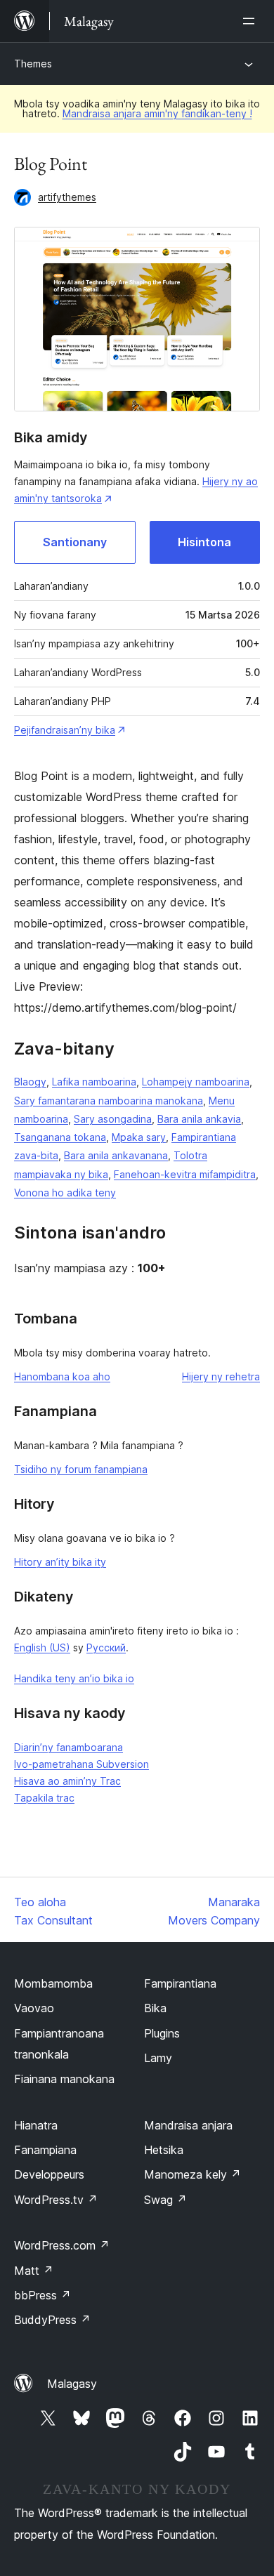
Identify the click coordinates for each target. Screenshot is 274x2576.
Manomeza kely (193, 2174)
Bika (155, 2008)
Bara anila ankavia (199, 1119)
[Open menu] (252, 21)
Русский (106, 1647)
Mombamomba (53, 1983)
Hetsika (164, 2150)
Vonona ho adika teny (65, 1193)
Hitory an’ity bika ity (60, 1562)
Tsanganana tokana (60, 1137)
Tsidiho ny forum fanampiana (81, 1469)
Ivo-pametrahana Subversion (81, 1764)
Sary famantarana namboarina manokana (109, 1101)
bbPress (43, 2295)
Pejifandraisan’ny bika (65, 730)
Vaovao (34, 2008)
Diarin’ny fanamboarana (68, 1747)
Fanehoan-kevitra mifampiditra (185, 1174)
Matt (34, 2271)
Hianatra (36, 2125)
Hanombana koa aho (62, 1376)
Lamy (158, 2058)
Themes (33, 64)
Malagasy (72, 2384)
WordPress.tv (56, 2200)
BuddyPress (52, 2320)
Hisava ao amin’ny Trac (67, 1781)
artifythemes (67, 197)
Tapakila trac (44, 1798)
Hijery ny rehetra (221, 1376)
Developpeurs (49, 2174)
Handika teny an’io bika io (74, 1678)
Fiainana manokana (64, 2079)
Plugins (162, 2033)
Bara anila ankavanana (116, 1155)
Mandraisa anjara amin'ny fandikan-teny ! (157, 113)
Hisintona (204, 542)
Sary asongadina (113, 1119)
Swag (165, 2200)
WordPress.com (62, 2245)
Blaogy (30, 1082)
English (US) (42, 1647)
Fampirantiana (180, 1983)
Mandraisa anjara (188, 2125)
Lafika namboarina (94, 1082)
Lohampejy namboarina (196, 1082)
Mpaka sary (139, 1137)
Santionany (75, 542)
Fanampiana (45, 2150)
